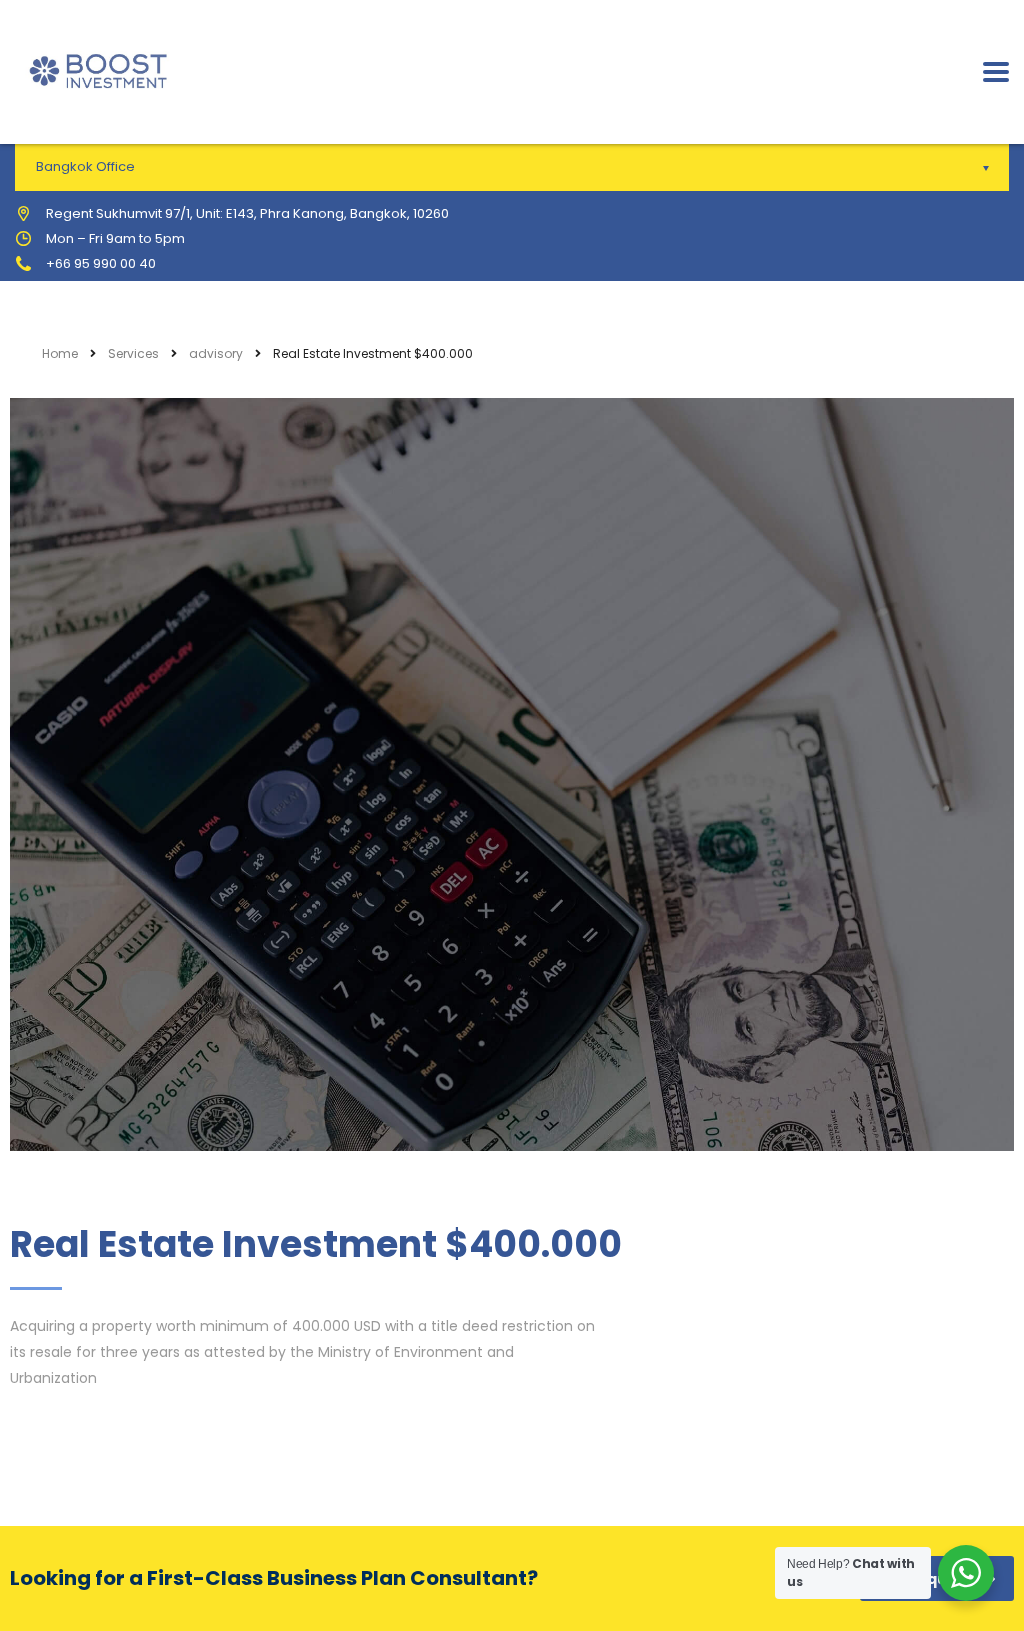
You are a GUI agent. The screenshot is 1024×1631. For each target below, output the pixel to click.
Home (60, 353)
